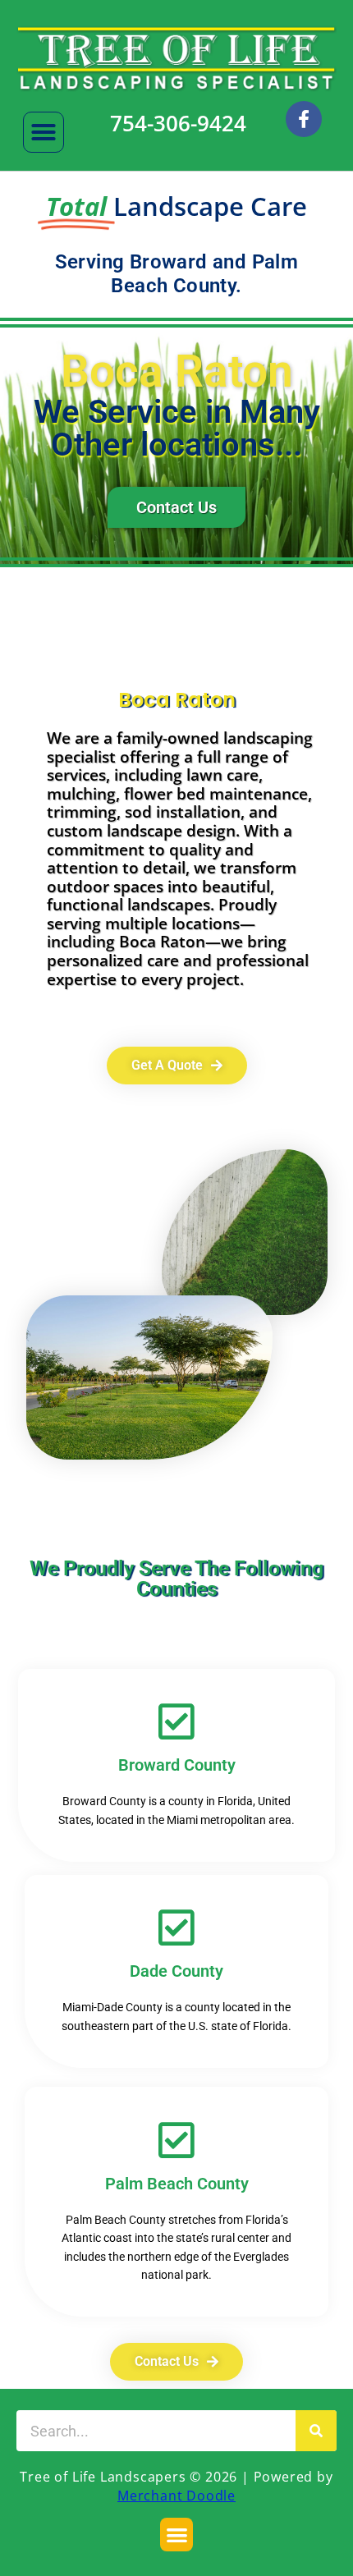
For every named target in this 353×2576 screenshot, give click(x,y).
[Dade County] (176, 1927)
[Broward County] (176, 1721)
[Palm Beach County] (176, 2140)
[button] (44, 132)
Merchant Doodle (176, 2496)
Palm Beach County (177, 2184)
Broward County (177, 1765)
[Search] (316, 2431)
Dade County (176, 1971)
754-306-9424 (178, 123)
